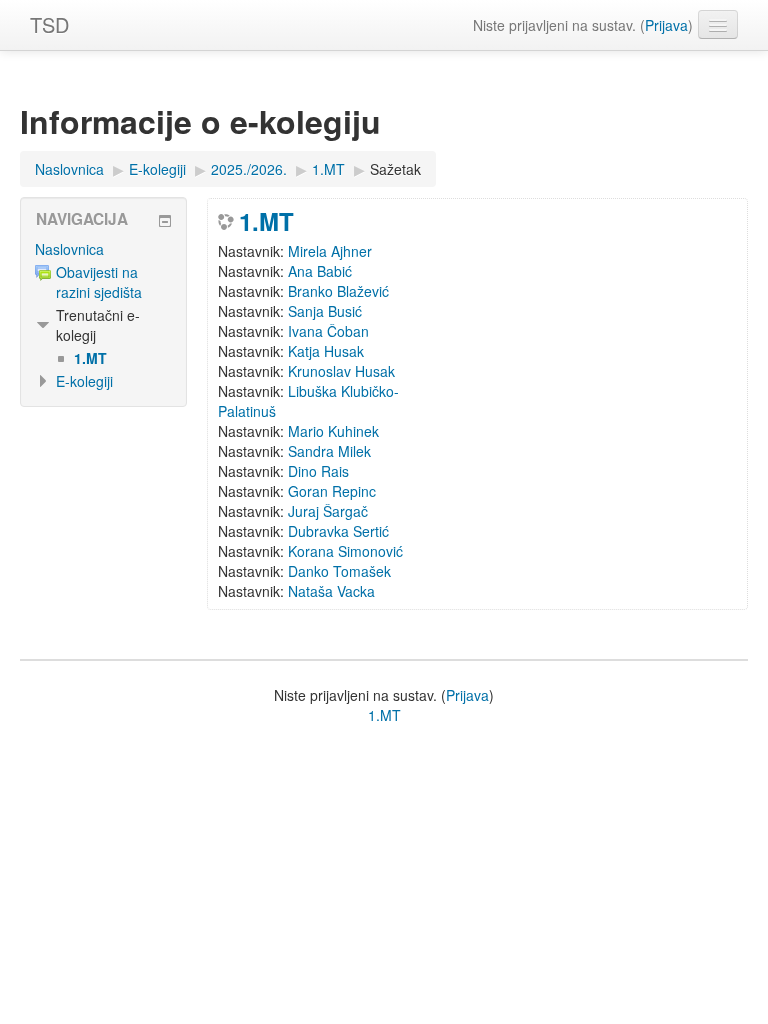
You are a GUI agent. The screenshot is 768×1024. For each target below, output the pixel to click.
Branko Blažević (338, 291)
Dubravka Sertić (338, 531)
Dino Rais (318, 471)
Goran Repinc (332, 491)
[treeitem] (103, 249)
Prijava (666, 25)
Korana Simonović (345, 551)
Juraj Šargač (328, 511)
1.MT (266, 221)
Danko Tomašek (339, 571)
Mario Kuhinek (333, 431)
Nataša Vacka (331, 591)
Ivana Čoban (328, 331)
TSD (49, 24)
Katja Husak (326, 351)
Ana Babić (320, 271)
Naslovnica (69, 249)
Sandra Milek (329, 451)
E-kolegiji (84, 381)
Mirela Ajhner (330, 251)
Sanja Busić (325, 311)
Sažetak (395, 169)
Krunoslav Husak (341, 371)
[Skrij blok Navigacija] (165, 221)
